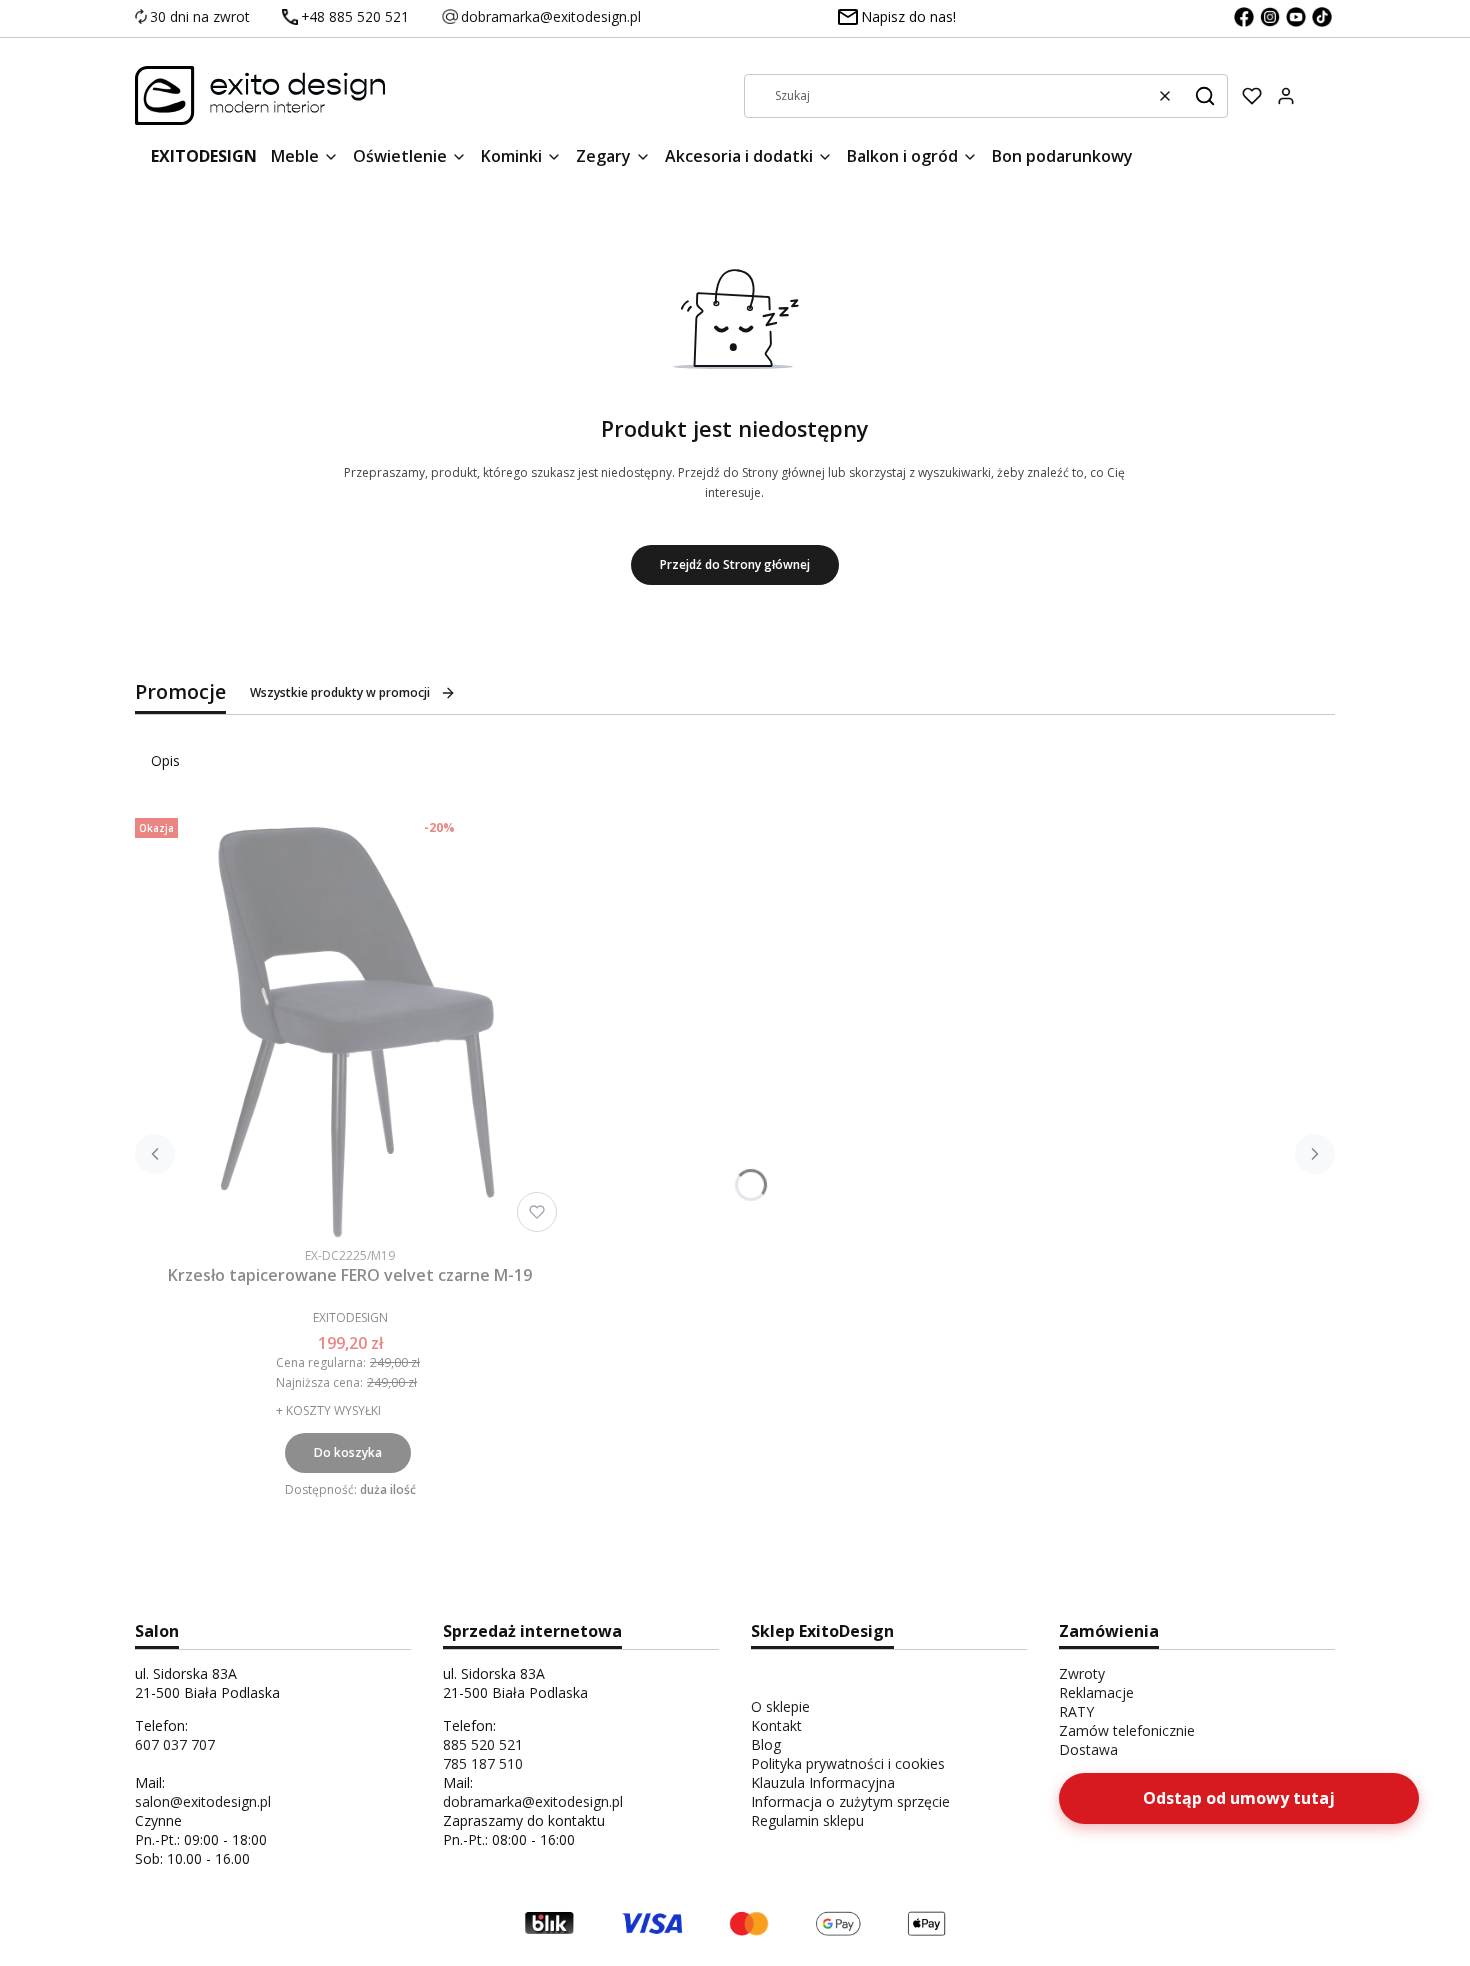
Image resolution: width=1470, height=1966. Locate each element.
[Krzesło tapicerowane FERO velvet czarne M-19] (350, 1025)
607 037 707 (175, 1744)
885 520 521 (483, 1744)
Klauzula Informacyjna (823, 1782)
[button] (1205, 96)
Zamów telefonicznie (1127, 1730)
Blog (766, 1744)
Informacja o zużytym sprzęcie (850, 1801)
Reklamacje (1096, 1692)
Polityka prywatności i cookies (848, 1763)
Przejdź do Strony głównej (735, 564)
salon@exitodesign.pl (203, 1801)
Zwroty (1082, 1673)
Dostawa (1088, 1749)
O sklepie (780, 1706)
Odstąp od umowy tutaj (1239, 1798)
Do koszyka (348, 1452)
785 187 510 (483, 1763)
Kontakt (776, 1725)
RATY (1076, 1711)
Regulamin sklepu (807, 1820)
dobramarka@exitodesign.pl (533, 1801)
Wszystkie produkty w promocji (340, 692)
